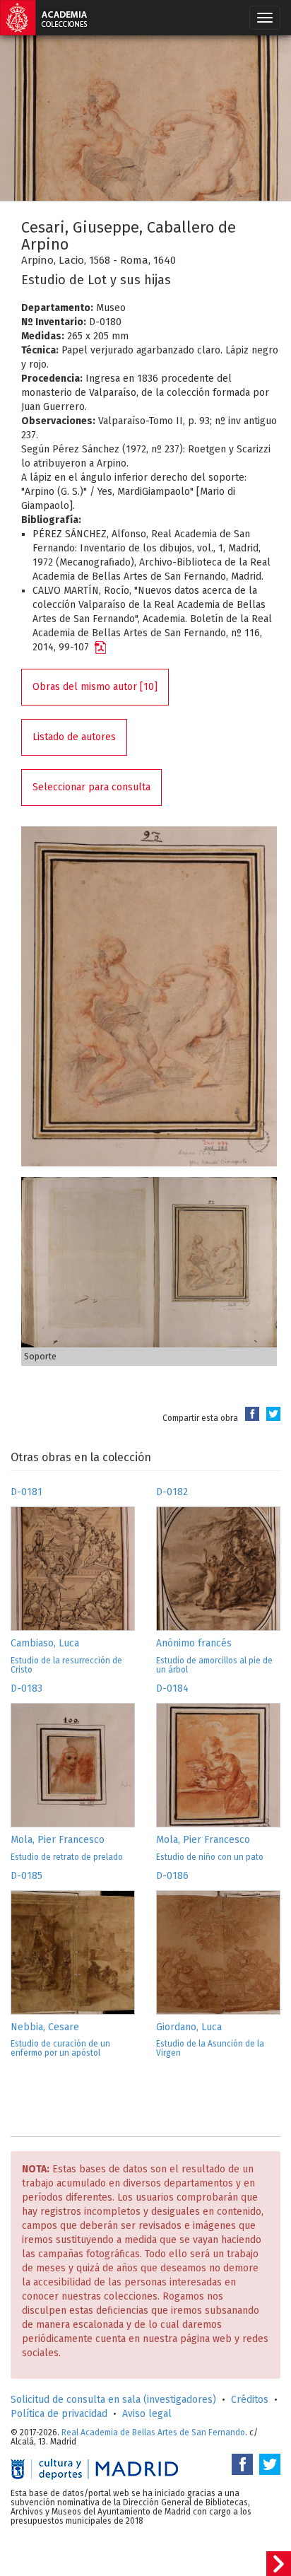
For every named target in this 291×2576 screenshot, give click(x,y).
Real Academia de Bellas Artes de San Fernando (153, 2432)
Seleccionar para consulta (91, 787)
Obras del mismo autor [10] (95, 687)
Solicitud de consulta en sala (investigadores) (113, 2400)
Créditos (250, 2400)
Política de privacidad (59, 2414)
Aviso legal (147, 2414)
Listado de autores (74, 737)
